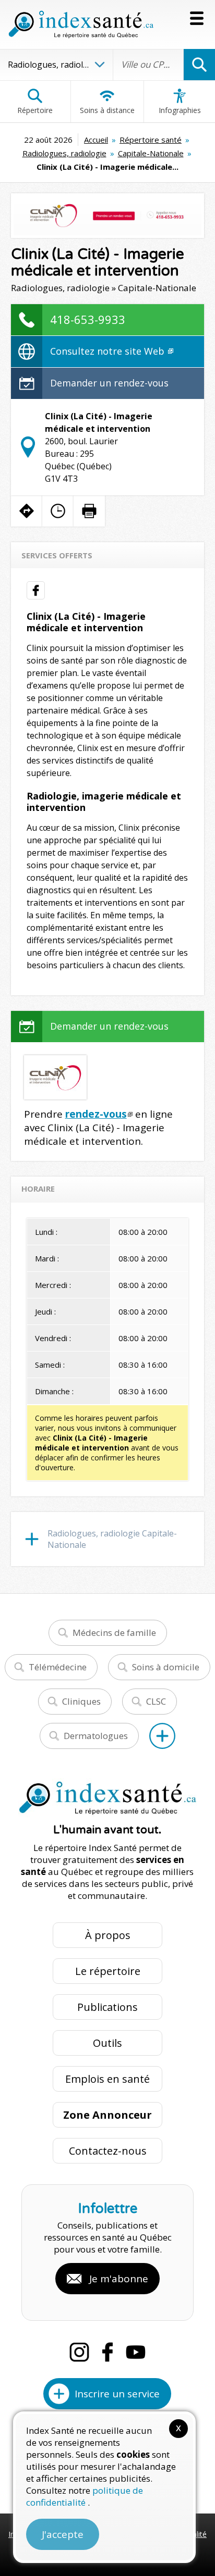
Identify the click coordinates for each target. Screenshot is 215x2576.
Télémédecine (58, 1667)
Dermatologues (96, 1736)
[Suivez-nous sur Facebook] (36, 590)
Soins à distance (107, 110)
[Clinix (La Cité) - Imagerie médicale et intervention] (108, 216)
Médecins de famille (114, 1633)
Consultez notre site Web (109, 351)
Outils (107, 2043)
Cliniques (81, 1701)
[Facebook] (107, 2352)
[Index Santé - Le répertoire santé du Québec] (81, 24)
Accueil (96, 140)
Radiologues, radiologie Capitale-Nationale (112, 1539)
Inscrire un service (117, 2394)
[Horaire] (58, 511)
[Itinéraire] (27, 511)
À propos (108, 1935)
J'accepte (63, 2534)
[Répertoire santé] (162, 1736)
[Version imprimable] (89, 511)
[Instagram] (79, 2352)
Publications (107, 2007)
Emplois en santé (107, 2079)
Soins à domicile (166, 1667)
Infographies (180, 110)
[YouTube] (136, 2352)
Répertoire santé (151, 140)
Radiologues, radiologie (64, 153)
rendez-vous (96, 1114)
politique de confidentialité (85, 2496)
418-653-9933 (88, 319)
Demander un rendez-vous (109, 383)
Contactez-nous (108, 2151)
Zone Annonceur (107, 2115)
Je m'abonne (119, 2279)
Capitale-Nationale (151, 153)
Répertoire (35, 110)
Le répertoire (108, 1971)
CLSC (156, 1701)
